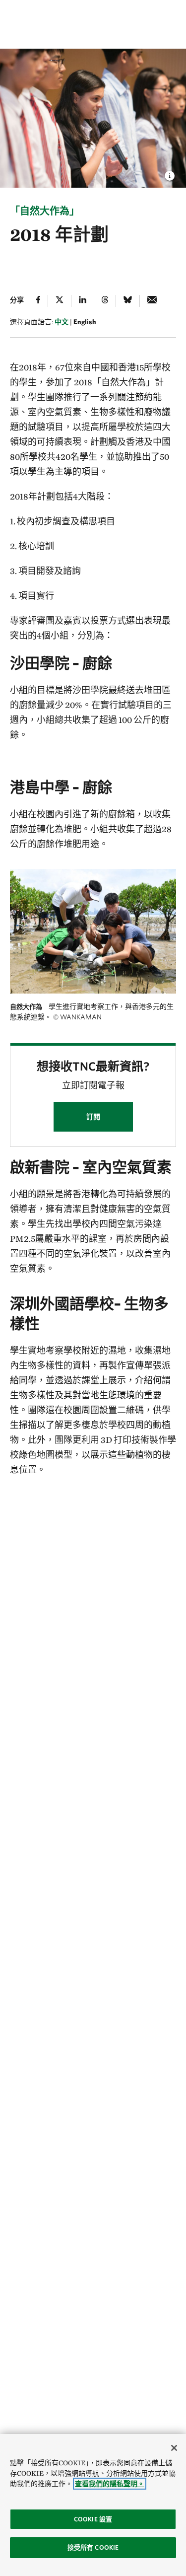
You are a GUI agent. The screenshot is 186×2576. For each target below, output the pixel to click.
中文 (62, 322)
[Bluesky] (128, 301)
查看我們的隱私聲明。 (110, 2484)
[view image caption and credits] (170, 173)
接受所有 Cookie (93, 2547)
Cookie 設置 (93, 2519)
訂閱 (93, 1117)
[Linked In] (83, 301)
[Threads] (105, 301)
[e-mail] (152, 301)
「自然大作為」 (45, 211)
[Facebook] (38, 301)
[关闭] (174, 2448)
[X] (60, 301)
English (85, 322)
